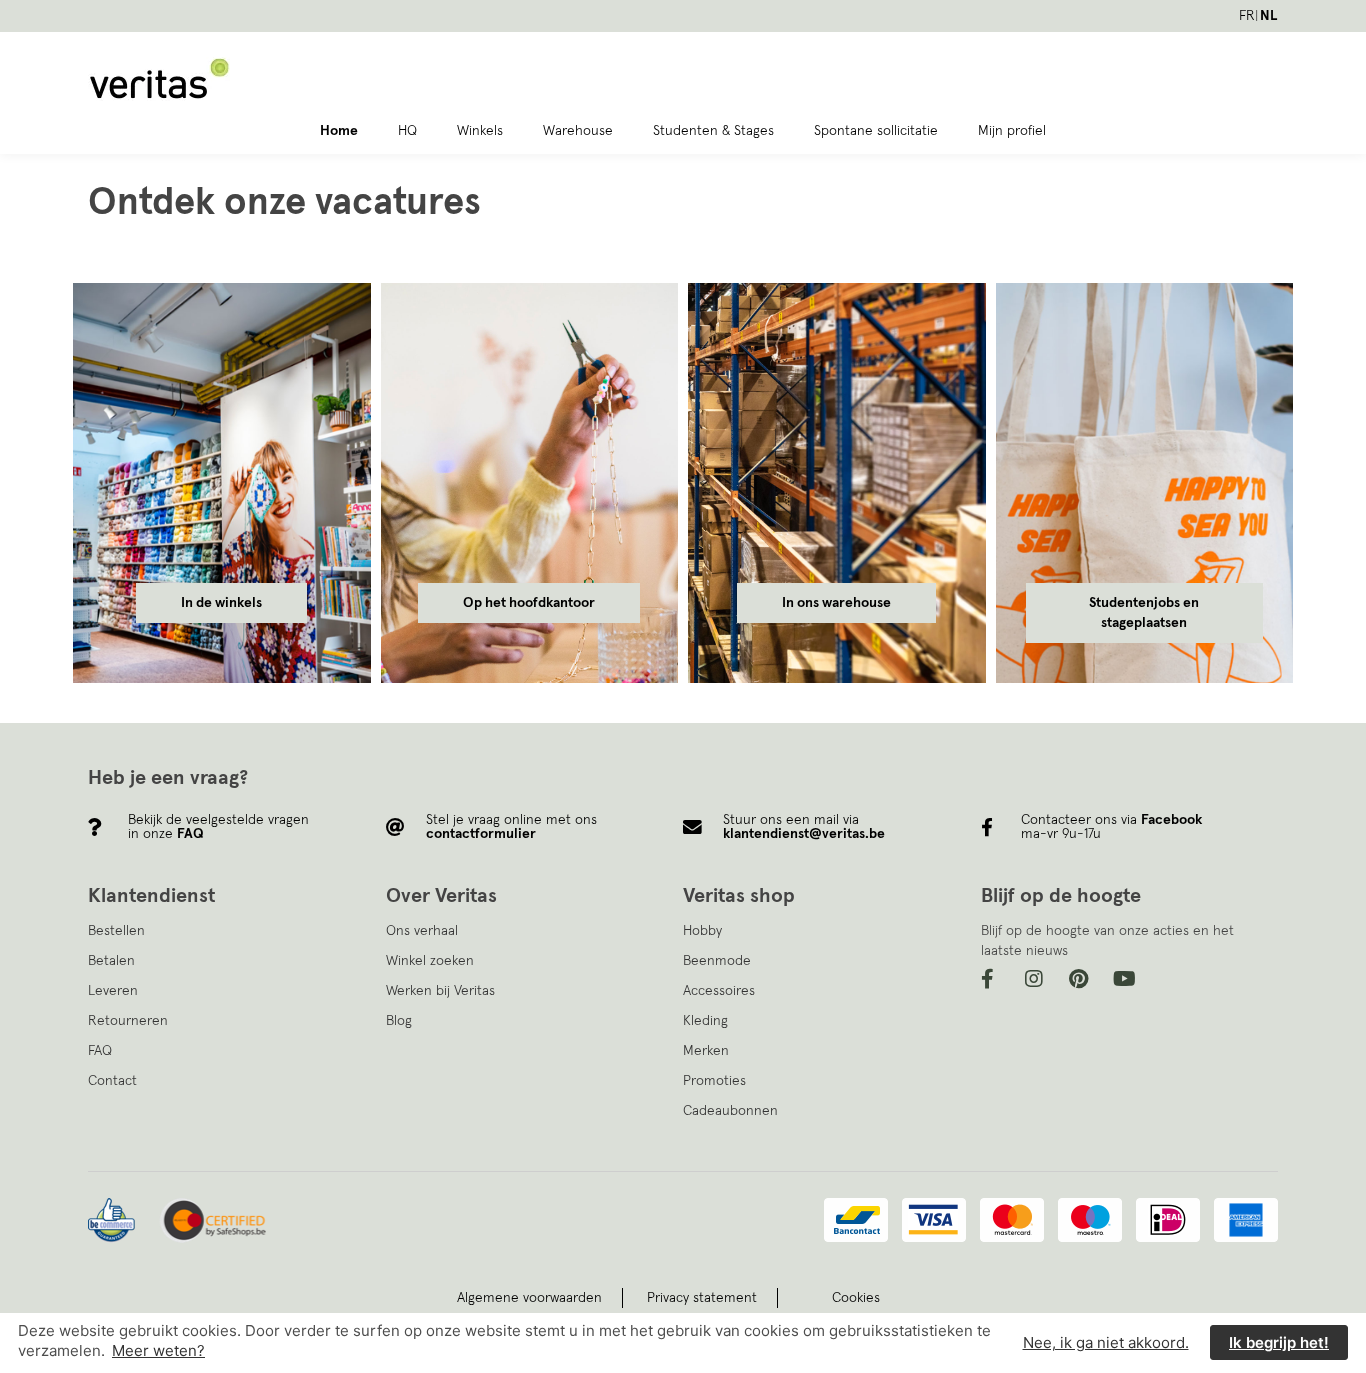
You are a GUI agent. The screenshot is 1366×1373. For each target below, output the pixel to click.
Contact (112, 1081)
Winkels (480, 131)
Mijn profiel (1012, 131)
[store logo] (284, 79)
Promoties (714, 1081)
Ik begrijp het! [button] (1279, 1343)
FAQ (100, 1051)
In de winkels (221, 603)
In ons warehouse (836, 603)
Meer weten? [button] (158, 1350)
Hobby (702, 931)
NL (1269, 16)
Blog (399, 1021)
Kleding (705, 1021)
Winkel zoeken (430, 961)
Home (339, 131)
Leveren (113, 991)
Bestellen (116, 931)
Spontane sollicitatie (876, 131)
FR (1247, 16)
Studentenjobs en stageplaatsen (1144, 613)
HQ (407, 131)
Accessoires (719, 991)
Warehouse (578, 131)
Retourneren (128, 1021)
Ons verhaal (422, 931)
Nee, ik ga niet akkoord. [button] (1106, 1343)
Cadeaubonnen (730, 1111)
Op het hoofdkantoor (529, 603)
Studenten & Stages (713, 131)
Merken (706, 1051)
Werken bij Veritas (440, 991)
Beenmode (717, 961)
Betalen (111, 961)
